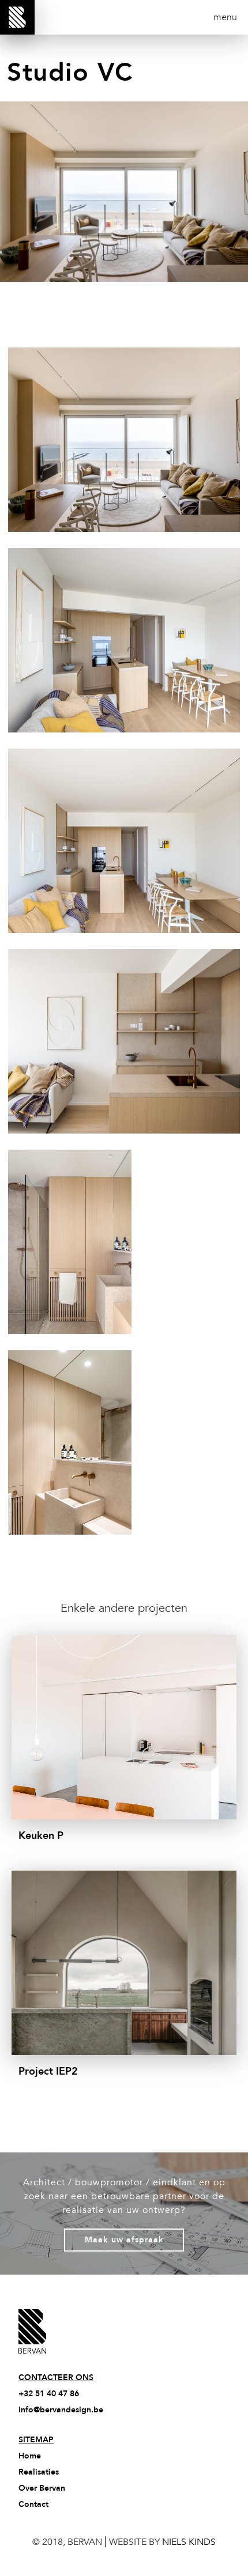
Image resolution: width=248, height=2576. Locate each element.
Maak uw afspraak (124, 2240)
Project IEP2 (48, 2071)
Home (30, 2456)
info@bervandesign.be (61, 2410)
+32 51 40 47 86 (49, 2394)
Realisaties (39, 2472)
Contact (33, 2504)
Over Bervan (42, 2488)
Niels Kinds (189, 2542)
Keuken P (41, 1836)
